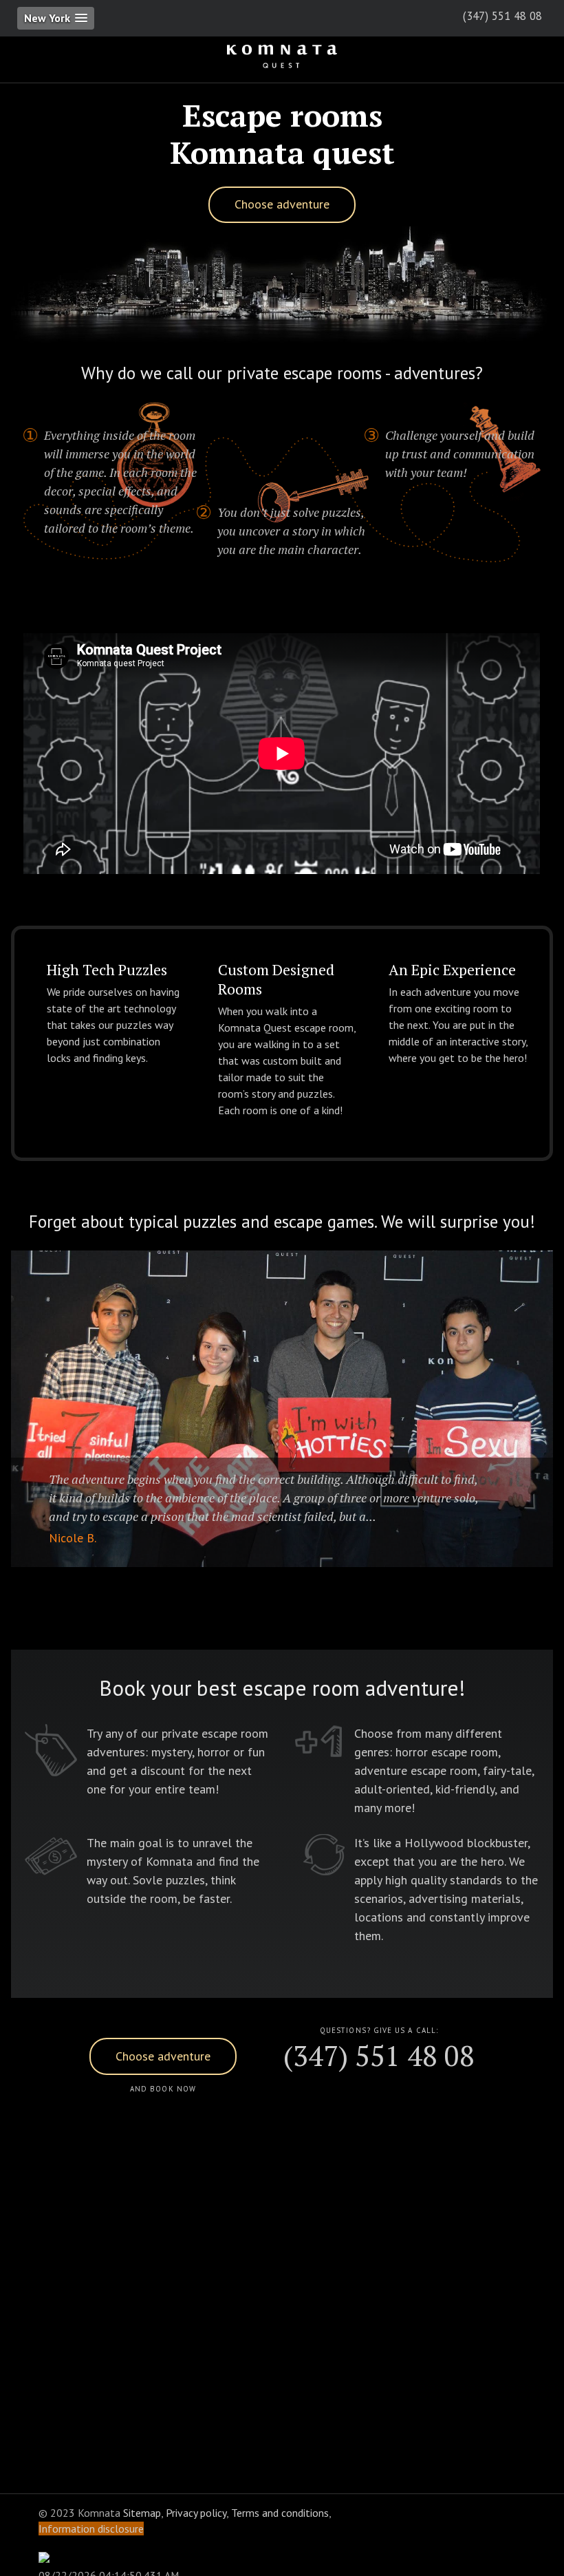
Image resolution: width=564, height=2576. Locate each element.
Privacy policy (196, 2513)
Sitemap (142, 2513)
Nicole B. (73, 1538)
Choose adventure (282, 204)
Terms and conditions (280, 2513)
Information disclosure (91, 2529)
